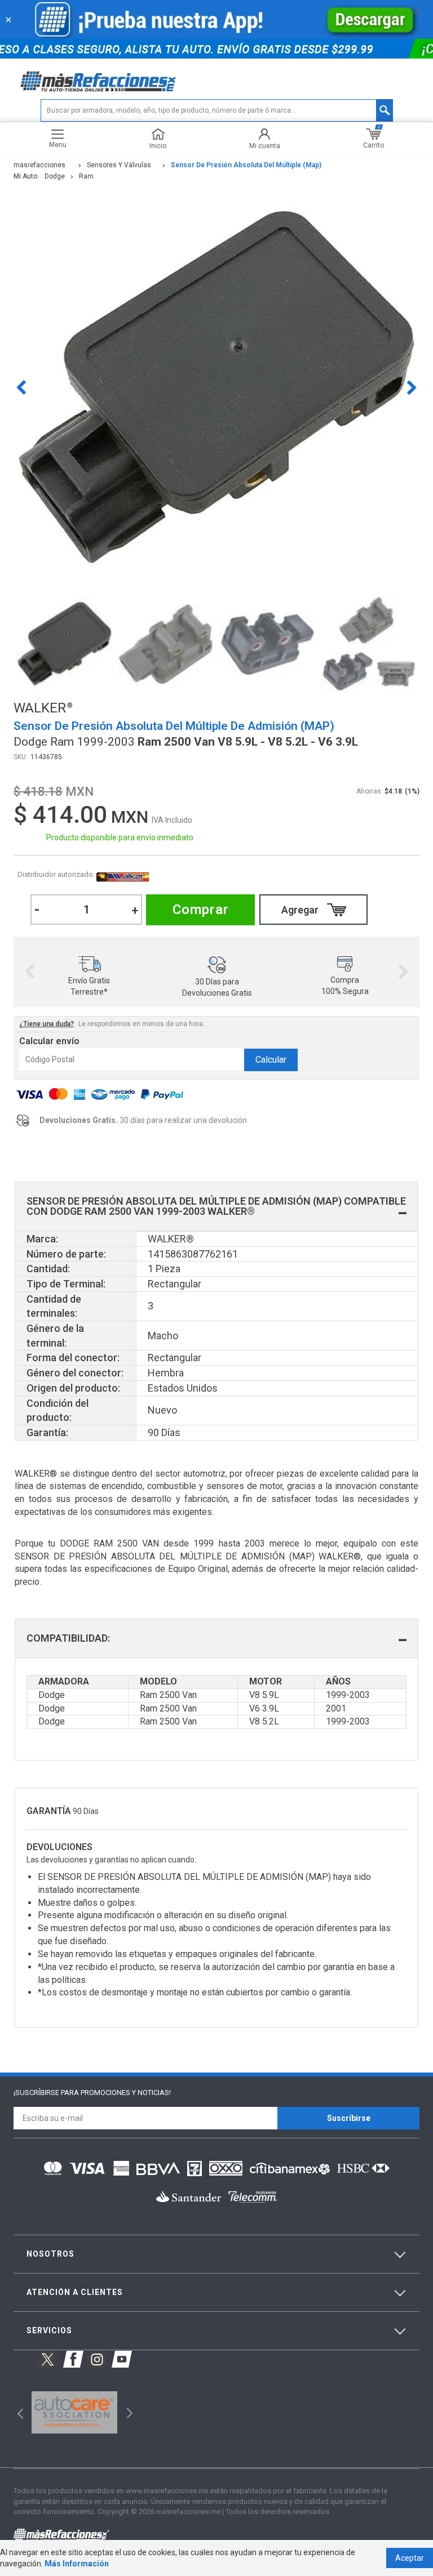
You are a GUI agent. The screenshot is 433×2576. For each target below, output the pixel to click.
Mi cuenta (265, 146)
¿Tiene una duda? (47, 1024)
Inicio (158, 146)
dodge (55, 176)
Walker (123, 875)
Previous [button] (21, 387)
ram (86, 176)
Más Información (77, 2564)
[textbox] (217, 110)
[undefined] (216, 387)
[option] (216, 387)
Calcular (271, 1060)
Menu (58, 144)
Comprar (201, 910)
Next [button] (412, 387)
